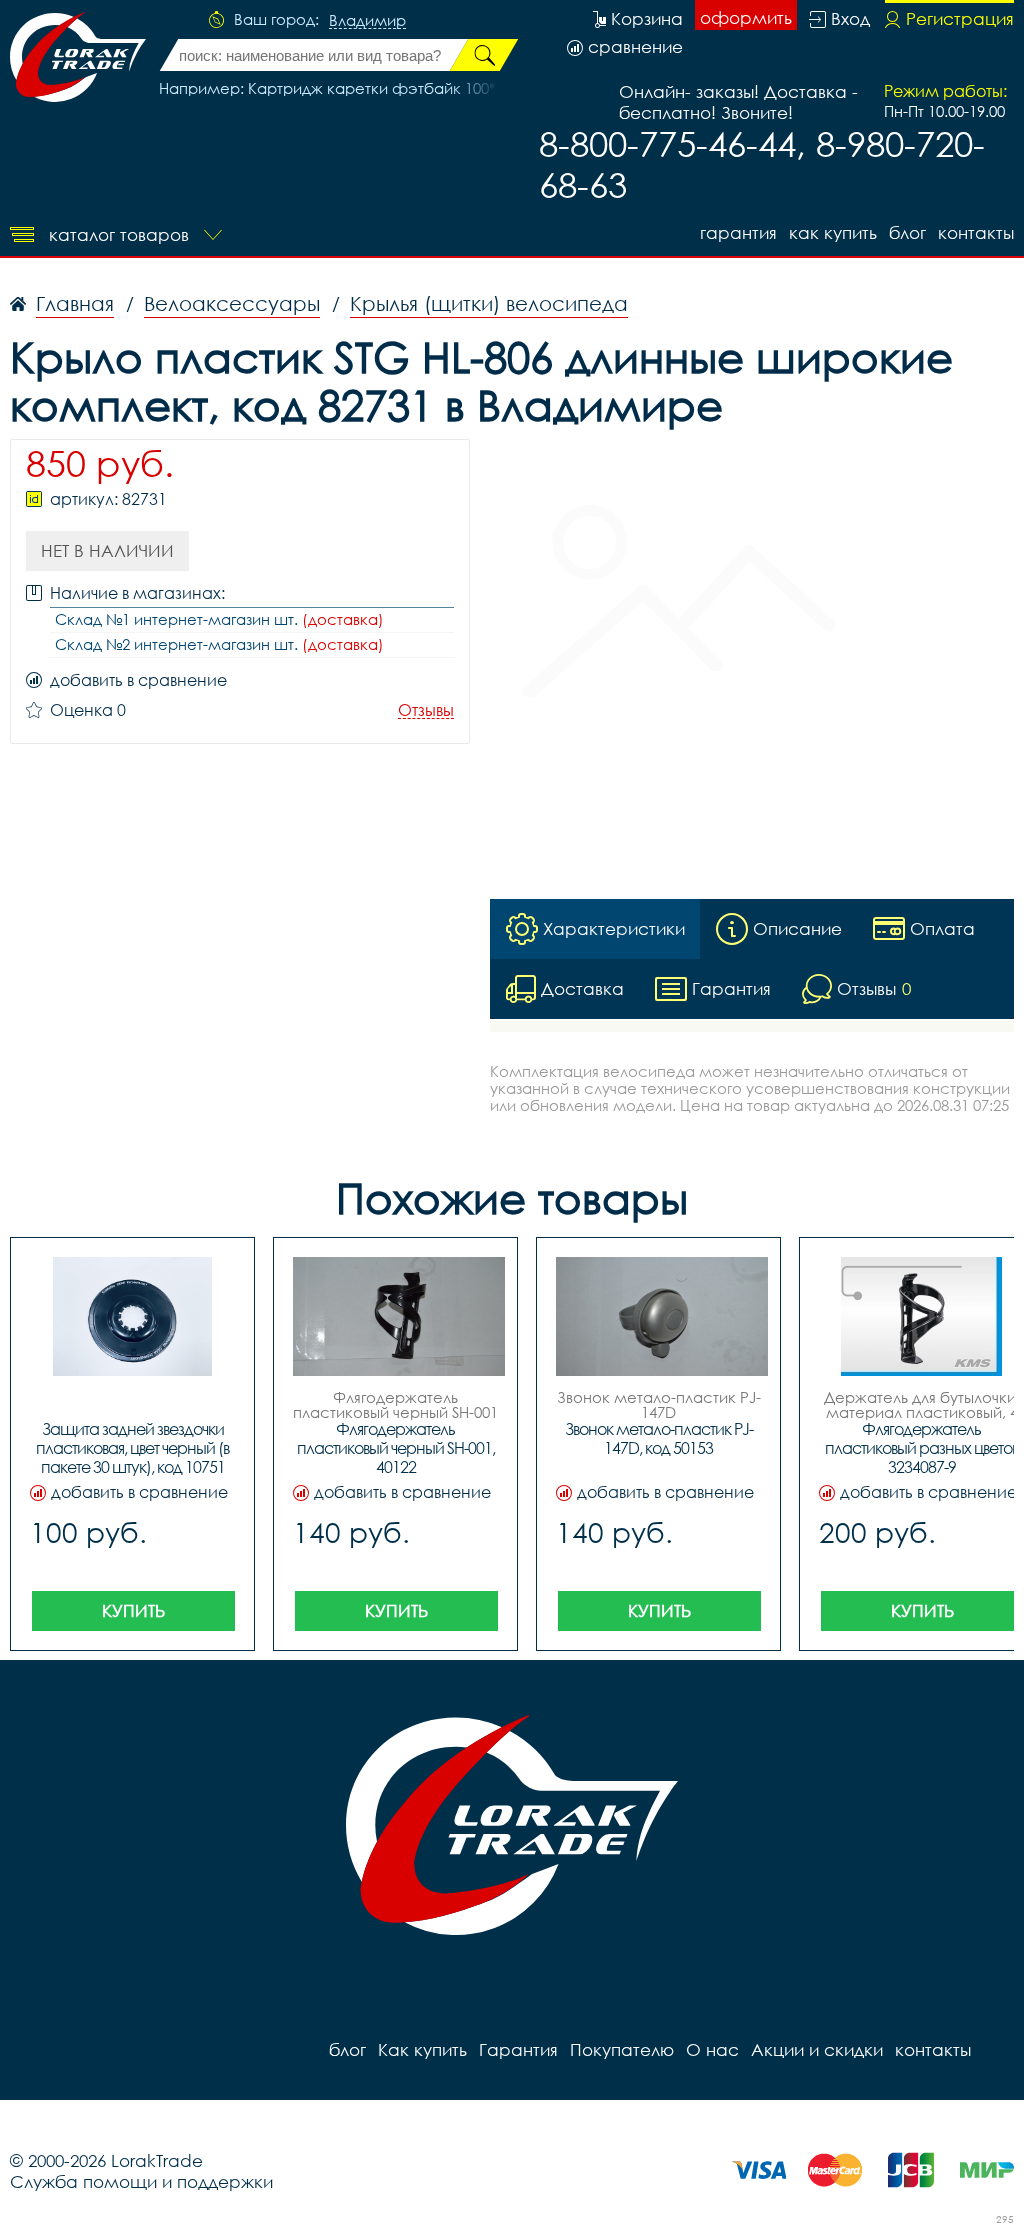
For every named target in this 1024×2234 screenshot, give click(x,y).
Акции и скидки (817, 2049)
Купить (133, 1610)
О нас (712, 2049)
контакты (976, 232)
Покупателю (622, 2049)
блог (907, 232)
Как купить (833, 232)
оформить (746, 17)
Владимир (367, 21)
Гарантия (738, 232)
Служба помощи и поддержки (141, 2181)
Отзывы (426, 710)
